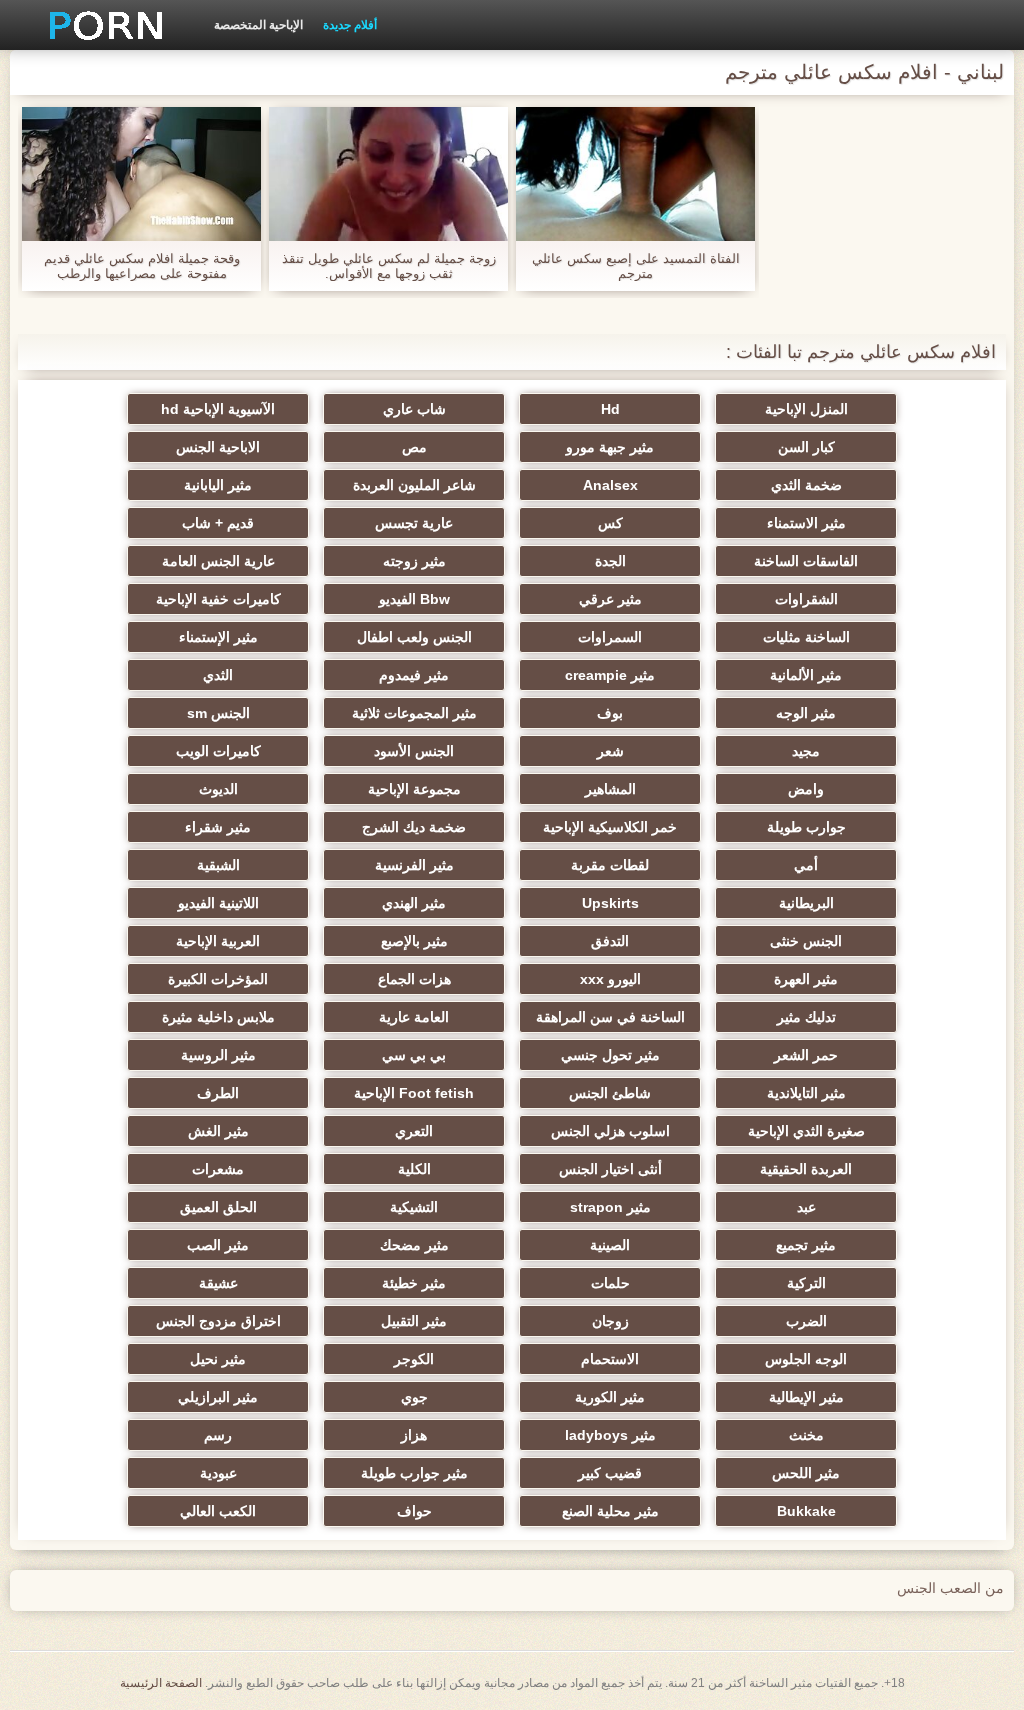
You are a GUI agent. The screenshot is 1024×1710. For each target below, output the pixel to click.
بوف (610, 713)
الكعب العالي (218, 1511)
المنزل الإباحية (806, 409)
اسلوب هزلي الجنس (610, 1131)
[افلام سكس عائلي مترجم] (99, 25)
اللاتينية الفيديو (218, 903)
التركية (806, 1283)
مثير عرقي (610, 599)
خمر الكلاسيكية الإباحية (610, 827)
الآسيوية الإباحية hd (218, 409)
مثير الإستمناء (218, 637)
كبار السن (806, 447)
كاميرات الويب (218, 751)
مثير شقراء (218, 827)
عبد (806, 1207)
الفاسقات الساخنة (806, 561)
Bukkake (806, 1511)
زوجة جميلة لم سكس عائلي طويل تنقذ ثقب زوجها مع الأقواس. (389, 266)
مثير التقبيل (414, 1321)
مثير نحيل (218, 1359)
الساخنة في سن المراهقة (610, 1017)
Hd (610, 409)
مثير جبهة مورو (610, 447)
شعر (610, 751)
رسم (218, 1435)
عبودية (218, 1473)
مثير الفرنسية (414, 865)
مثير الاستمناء (806, 523)
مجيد (806, 751)
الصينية (610, 1245)
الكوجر (414, 1359)
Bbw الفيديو (414, 599)
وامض (806, 789)
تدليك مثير (806, 1017)
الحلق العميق (218, 1207)
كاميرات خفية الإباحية (218, 599)
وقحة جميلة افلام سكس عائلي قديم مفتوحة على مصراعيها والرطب (142, 266)
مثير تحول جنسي (610, 1055)
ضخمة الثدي (806, 485)
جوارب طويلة (806, 827)
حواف (414, 1511)
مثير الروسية (218, 1055)
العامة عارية (414, 1017)
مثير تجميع (806, 1245)
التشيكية (414, 1207)
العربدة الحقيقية (806, 1169)
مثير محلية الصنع (610, 1511)
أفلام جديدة (350, 25)
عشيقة (218, 1283)
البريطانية (806, 903)
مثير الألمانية (806, 675)
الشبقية (218, 865)
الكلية (414, 1169)
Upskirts (610, 903)
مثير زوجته (414, 561)
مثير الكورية (610, 1397)
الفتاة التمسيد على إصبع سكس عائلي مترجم (636, 266)
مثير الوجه (806, 713)
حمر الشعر (806, 1055)
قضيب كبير (610, 1473)
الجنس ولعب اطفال (414, 637)
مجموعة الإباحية (414, 789)
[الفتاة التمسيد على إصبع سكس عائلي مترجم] (635, 174)
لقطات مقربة (610, 865)
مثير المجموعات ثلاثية (414, 713)
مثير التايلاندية (806, 1093)
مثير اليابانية (218, 485)
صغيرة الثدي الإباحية (806, 1131)
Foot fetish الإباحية (414, 1093)
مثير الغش (218, 1131)
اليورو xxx (610, 979)
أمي (806, 865)
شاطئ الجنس (610, 1093)
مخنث (806, 1435)
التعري (414, 1131)
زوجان (610, 1321)
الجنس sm (218, 713)
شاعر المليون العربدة (414, 485)
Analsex (610, 485)
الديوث (218, 789)
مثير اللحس (806, 1473)
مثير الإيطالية (806, 1397)
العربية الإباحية (218, 941)
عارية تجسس (414, 523)
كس (610, 523)
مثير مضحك (414, 1245)
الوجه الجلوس (806, 1359)
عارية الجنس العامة (218, 561)
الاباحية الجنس (218, 447)
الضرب (806, 1321)
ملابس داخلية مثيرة (218, 1017)
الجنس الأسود (414, 751)
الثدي (218, 675)
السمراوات (610, 637)
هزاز (414, 1435)
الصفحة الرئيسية (161, 1683)
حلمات (610, 1283)
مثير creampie (610, 675)
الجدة (610, 561)
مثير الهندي (414, 903)
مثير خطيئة (414, 1283)
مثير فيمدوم (414, 675)
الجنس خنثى (806, 941)
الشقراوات (806, 599)
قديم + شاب (218, 523)
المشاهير (610, 789)
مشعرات (218, 1169)
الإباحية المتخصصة (258, 25)
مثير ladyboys (610, 1435)
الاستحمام (610, 1359)
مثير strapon (610, 1207)
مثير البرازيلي (218, 1397)
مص (414, 447)
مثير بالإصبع (414, 941)
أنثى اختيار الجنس (610, 1169)
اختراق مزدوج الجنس (218, 1321)
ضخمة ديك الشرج (414, 827)
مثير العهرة (806, 979)
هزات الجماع (414, 979)
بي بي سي (414, 1055)
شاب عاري (414, 409)
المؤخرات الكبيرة (218, 979)
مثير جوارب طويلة (414, 1473)
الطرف (218, 1093)
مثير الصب (218, 1245)
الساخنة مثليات (806, 637)
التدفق (610, 941)
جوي (414, 1397)
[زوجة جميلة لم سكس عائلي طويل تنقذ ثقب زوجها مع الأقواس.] (388, 174)
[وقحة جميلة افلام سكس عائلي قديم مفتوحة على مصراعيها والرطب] (141, 174)
